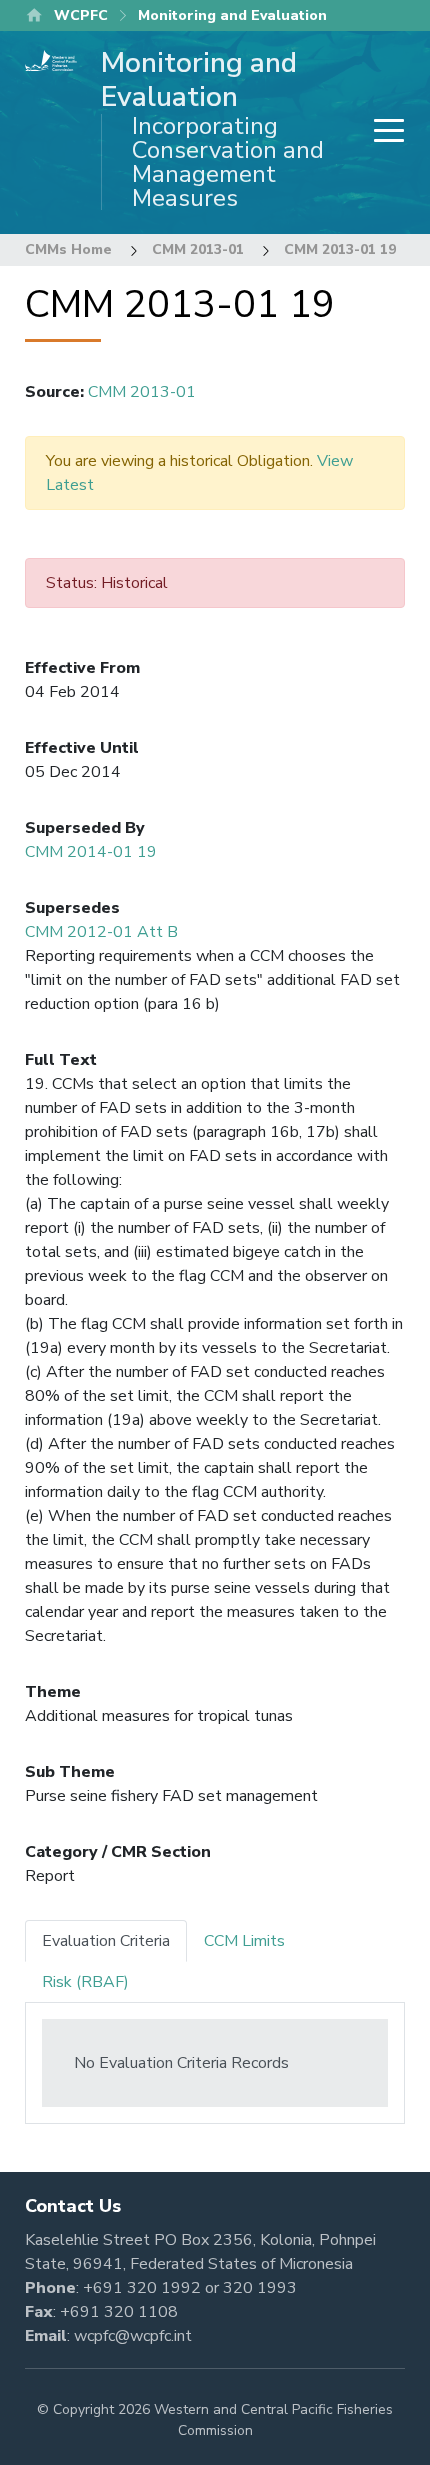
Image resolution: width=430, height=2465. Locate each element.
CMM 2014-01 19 (91, 852)
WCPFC (81, 15)
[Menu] (383, 132)
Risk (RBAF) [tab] (85, 1982)
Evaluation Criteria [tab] (106, 1941)
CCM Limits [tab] (244, 1941)
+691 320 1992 (142, 2288)
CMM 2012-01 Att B (101, 932)
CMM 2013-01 (198, 249)
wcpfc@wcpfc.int (133, 2336)
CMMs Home (68, 249)
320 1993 (260, 2288)
